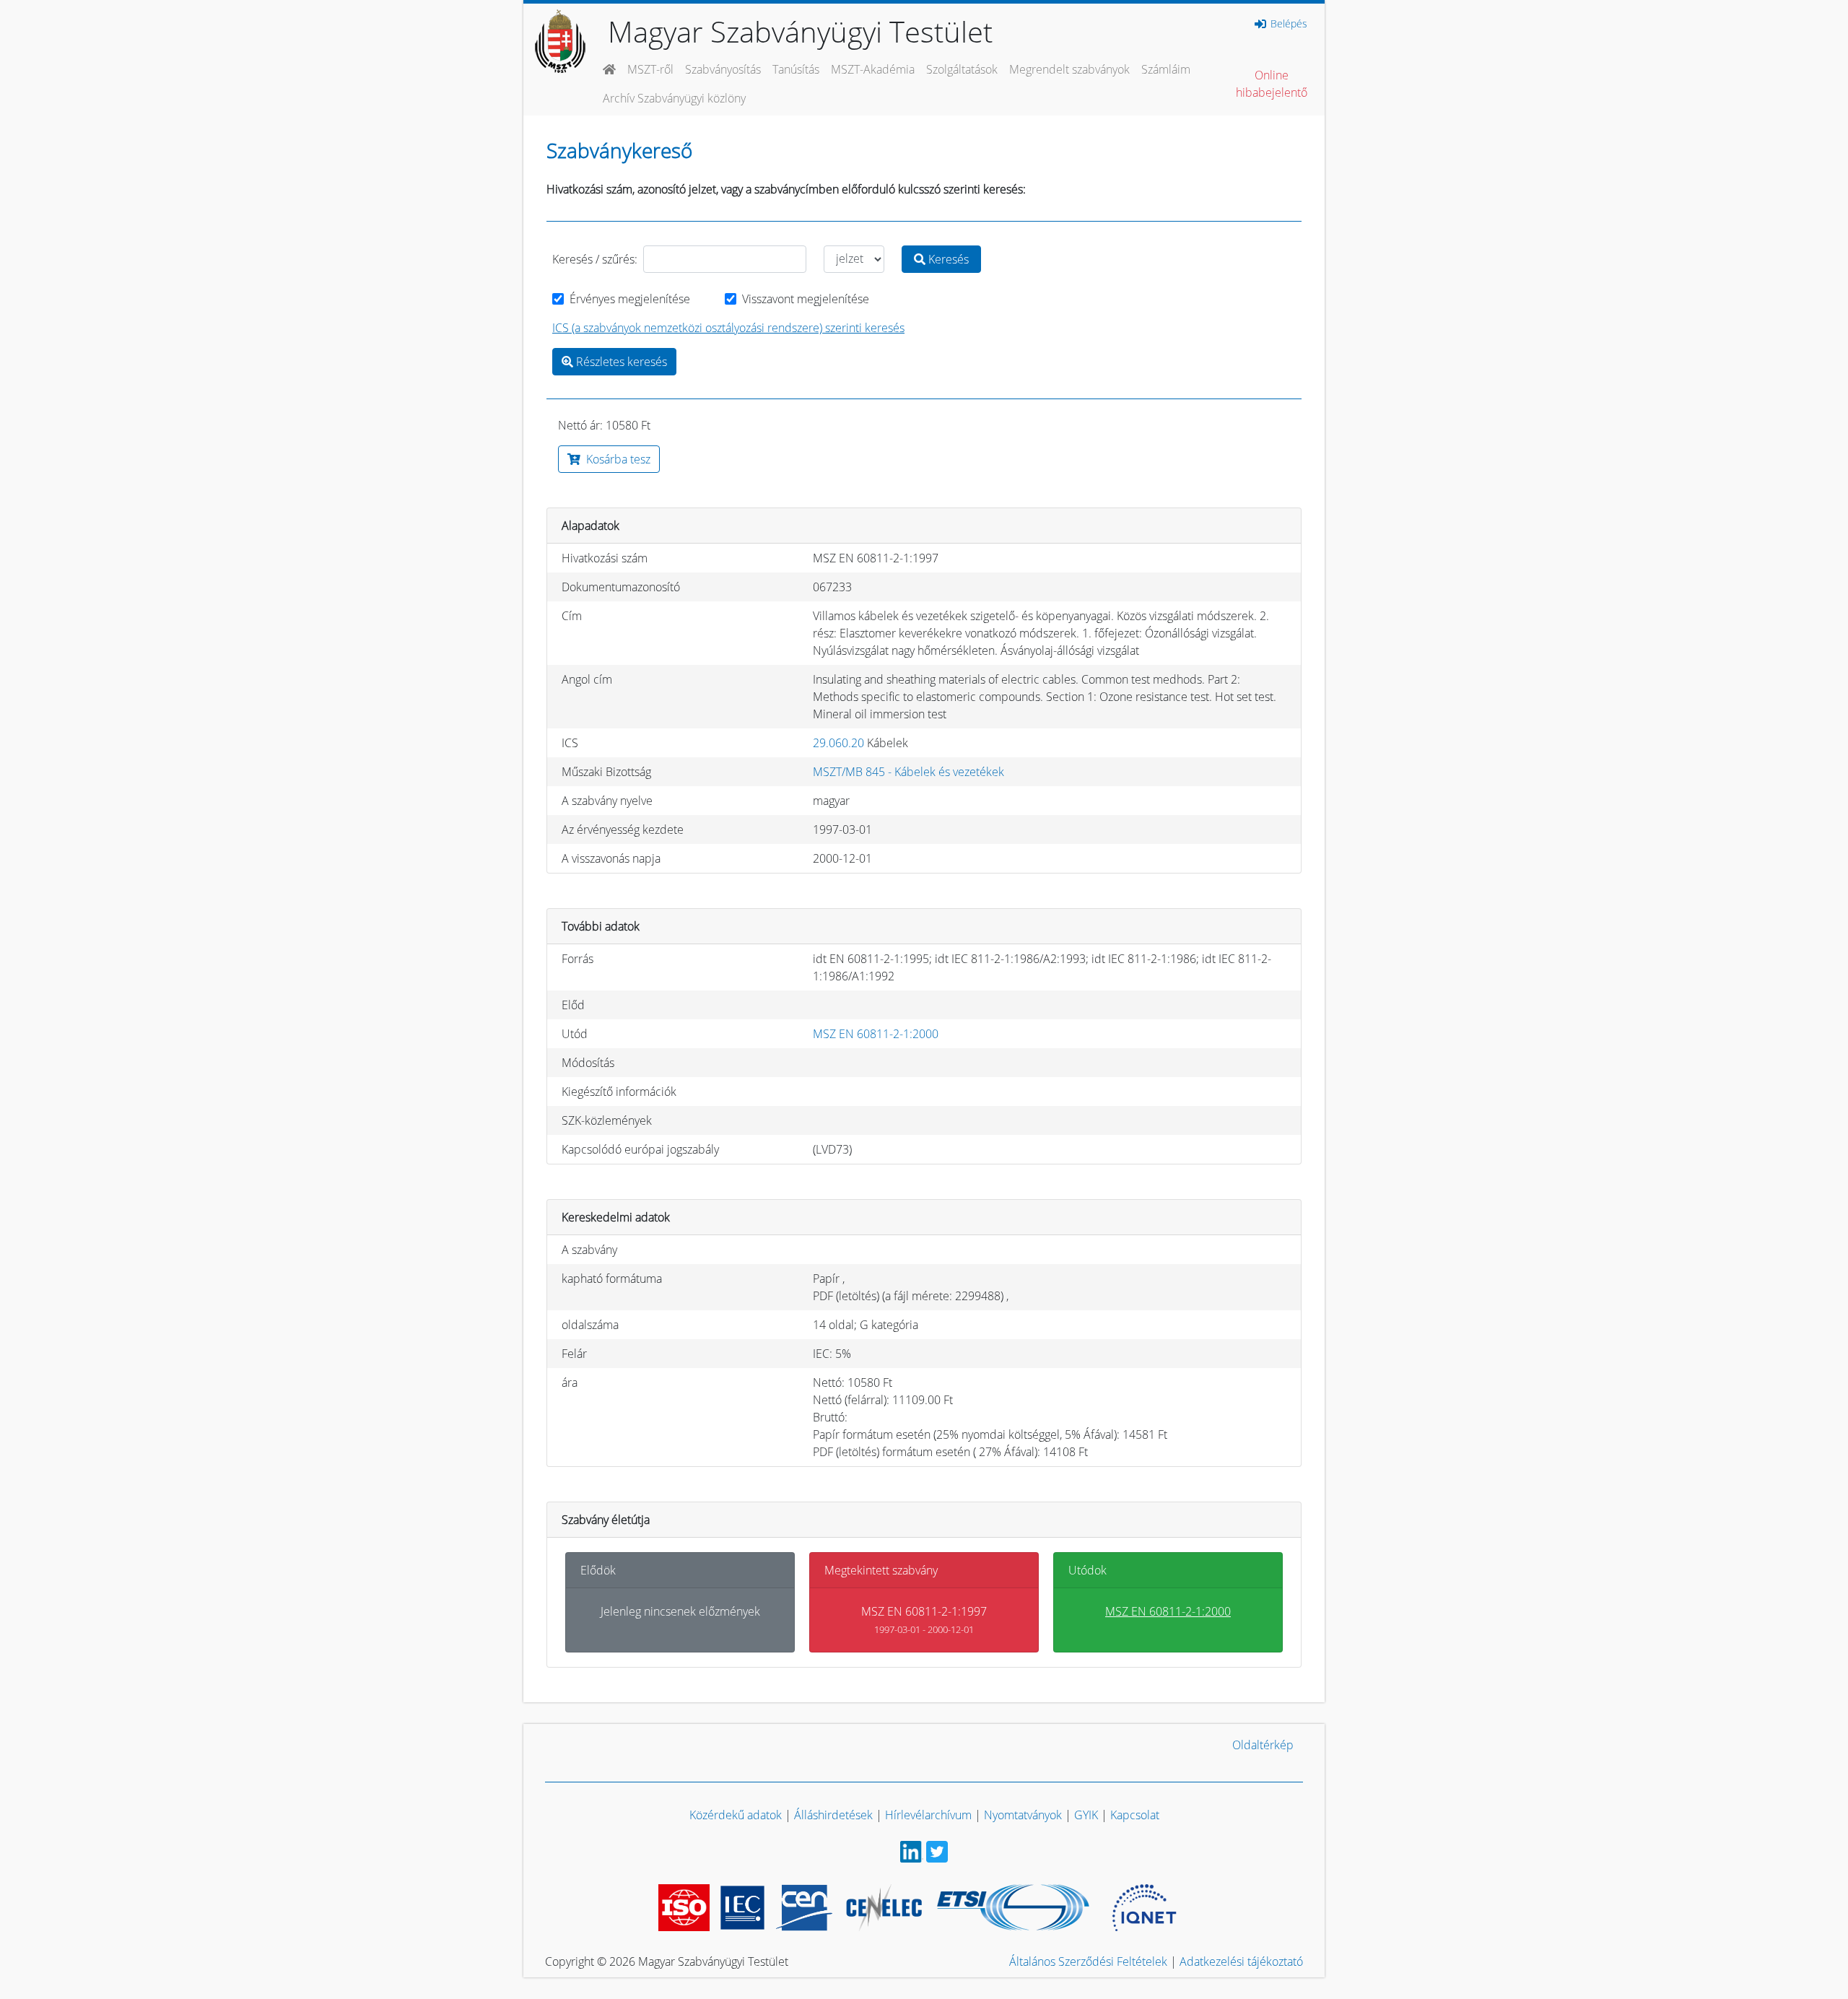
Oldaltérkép (1263, 1745)
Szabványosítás (723, 69)
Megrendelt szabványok (1069, 69)
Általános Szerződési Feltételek (1088, 1961)
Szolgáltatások (962, 69)
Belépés (1287, 24)
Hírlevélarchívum (928, 1815)
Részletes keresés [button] (620, 362)
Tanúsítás (796, 69)
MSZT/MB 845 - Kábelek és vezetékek (908, 772)
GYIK (1086, 1815)
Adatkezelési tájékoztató (1241, 1961)
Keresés (947, 259)
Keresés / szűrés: (595, 259)
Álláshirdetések (833, 1815)
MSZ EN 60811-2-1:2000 (876, 1034)
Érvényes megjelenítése (630, 299)
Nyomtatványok (1023, 1815)
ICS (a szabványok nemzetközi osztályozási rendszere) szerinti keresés (728, 328)
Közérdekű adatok (736, 1815)
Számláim (1166, 69)
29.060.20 (838, 743)
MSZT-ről (650, 69)
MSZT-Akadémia (873, 69)
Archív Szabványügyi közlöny (674, 98)
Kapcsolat (1135, 1815)
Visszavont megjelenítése (806, 299)
